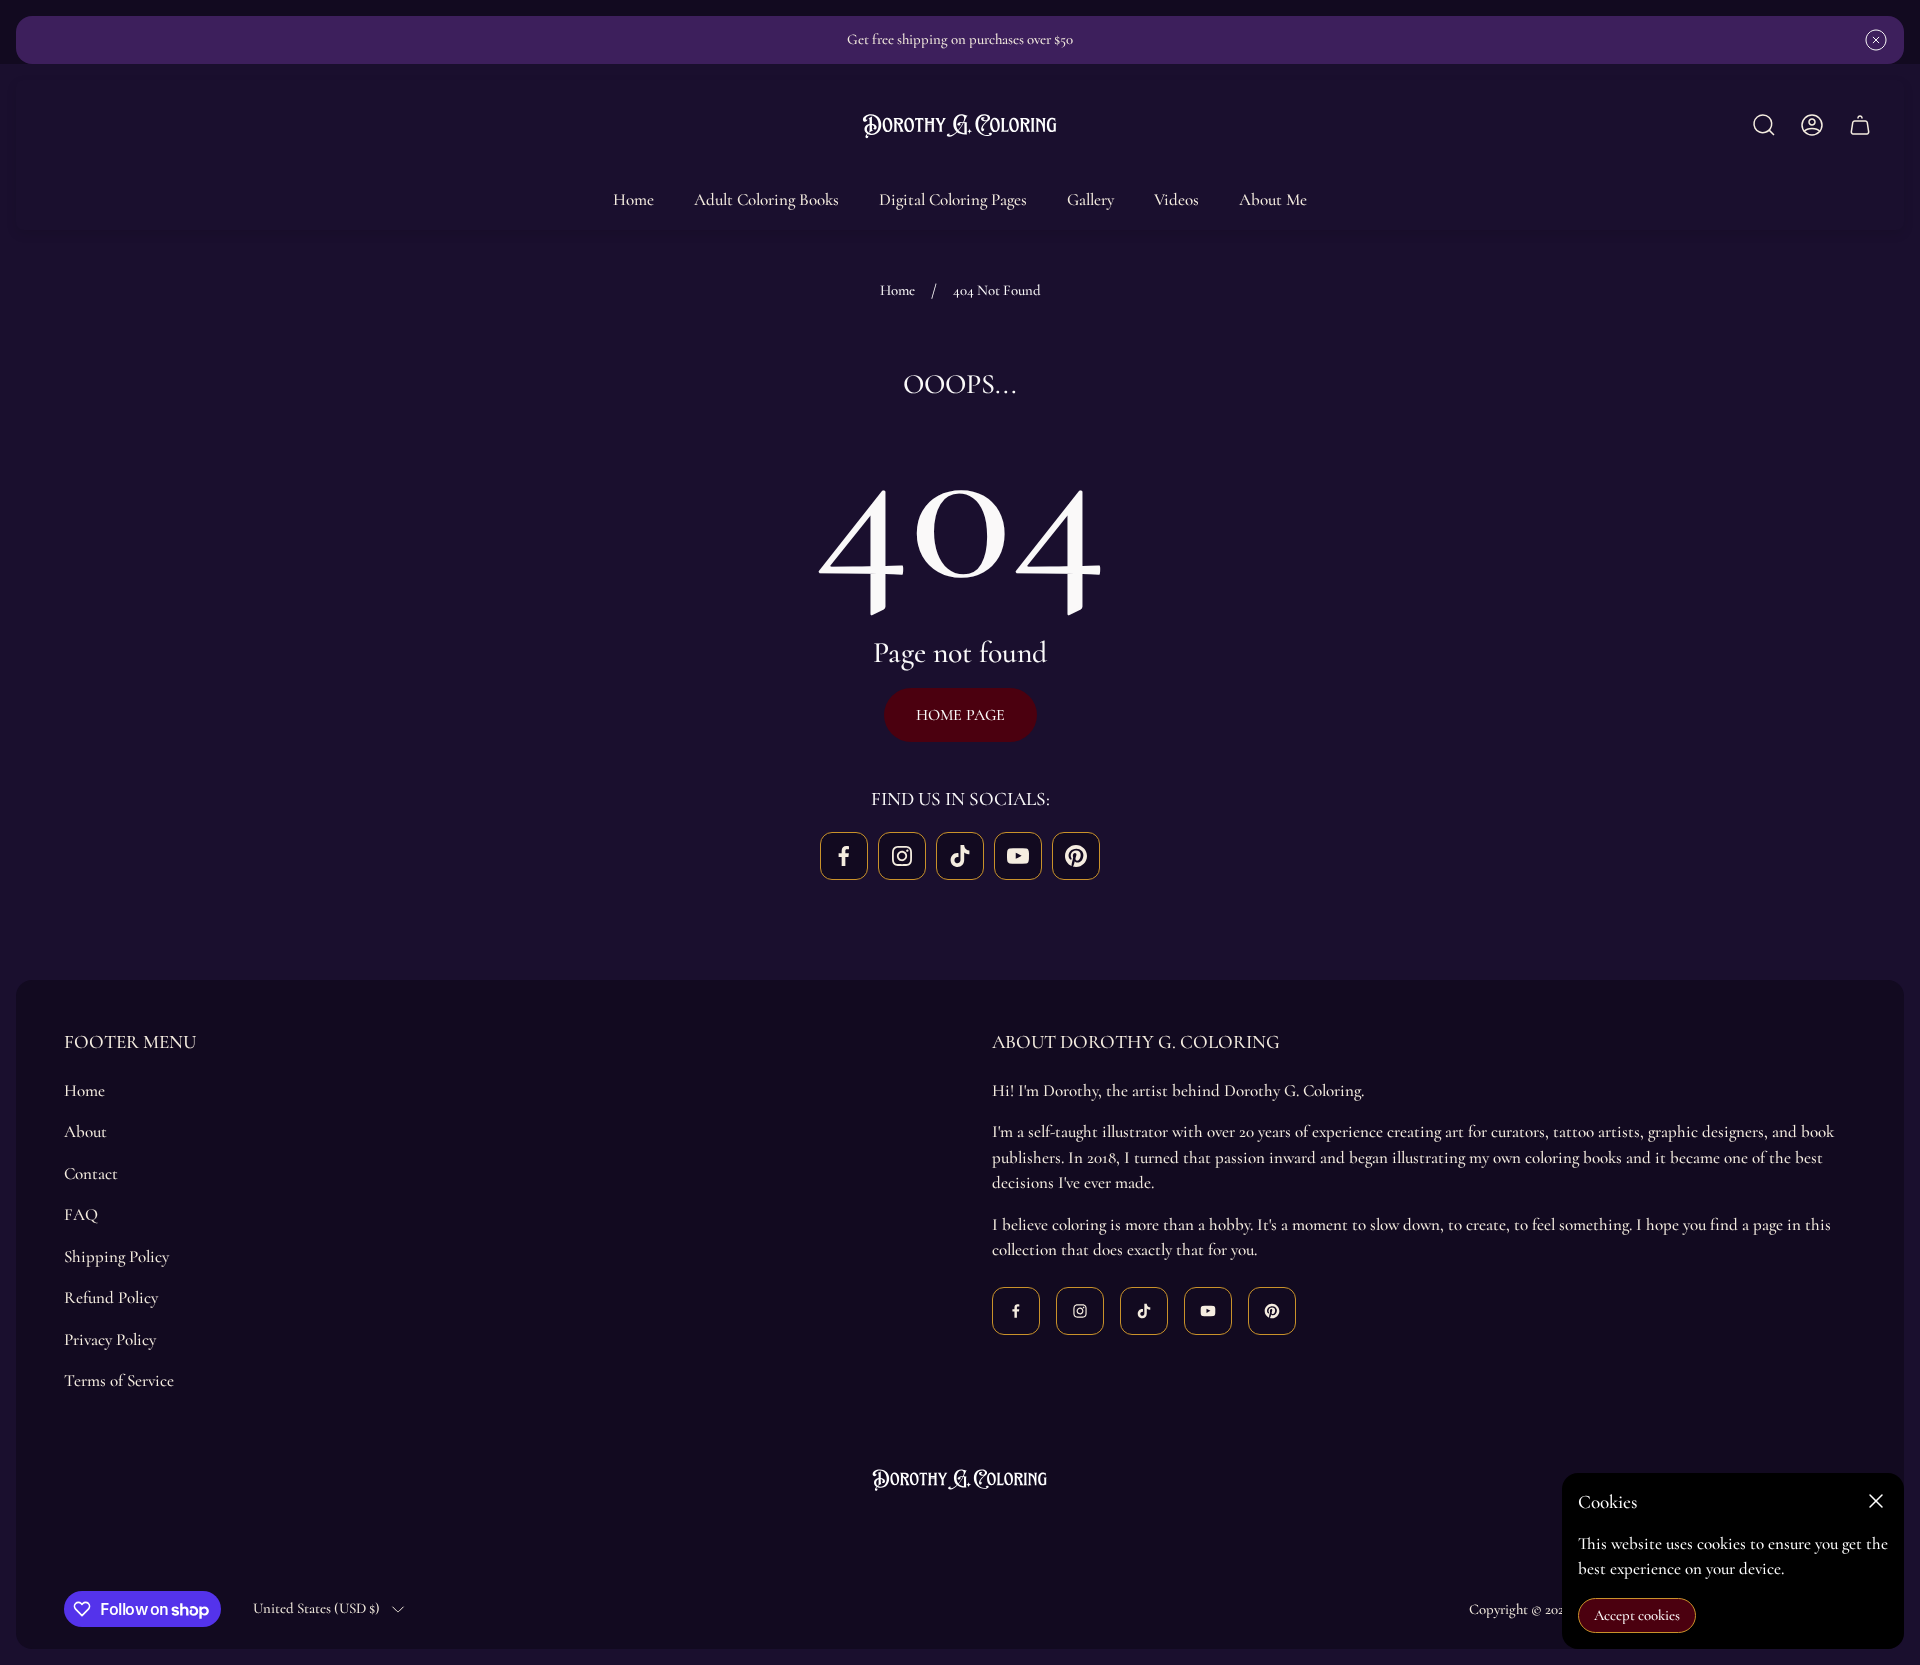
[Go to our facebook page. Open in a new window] (844, 856)
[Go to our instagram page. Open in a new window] (902, 856)
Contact (91, 1173)
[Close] (1876, 1501)
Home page (960, 715)
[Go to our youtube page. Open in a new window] (1018, 856)
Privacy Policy (110, 1339)
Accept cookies (1637, 1615)
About (85, 1131)
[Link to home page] (960, 1479)
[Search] (1764, 125)
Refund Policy (111, 1297)
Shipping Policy (116, 1256)
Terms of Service (119, 1380)
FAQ (81, 1214)
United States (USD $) (316, 1608)
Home (897, 290)
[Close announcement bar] (1876, 40)
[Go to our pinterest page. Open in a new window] (1076, 856)
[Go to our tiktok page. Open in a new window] (960, 856)
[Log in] (1812, 125)
